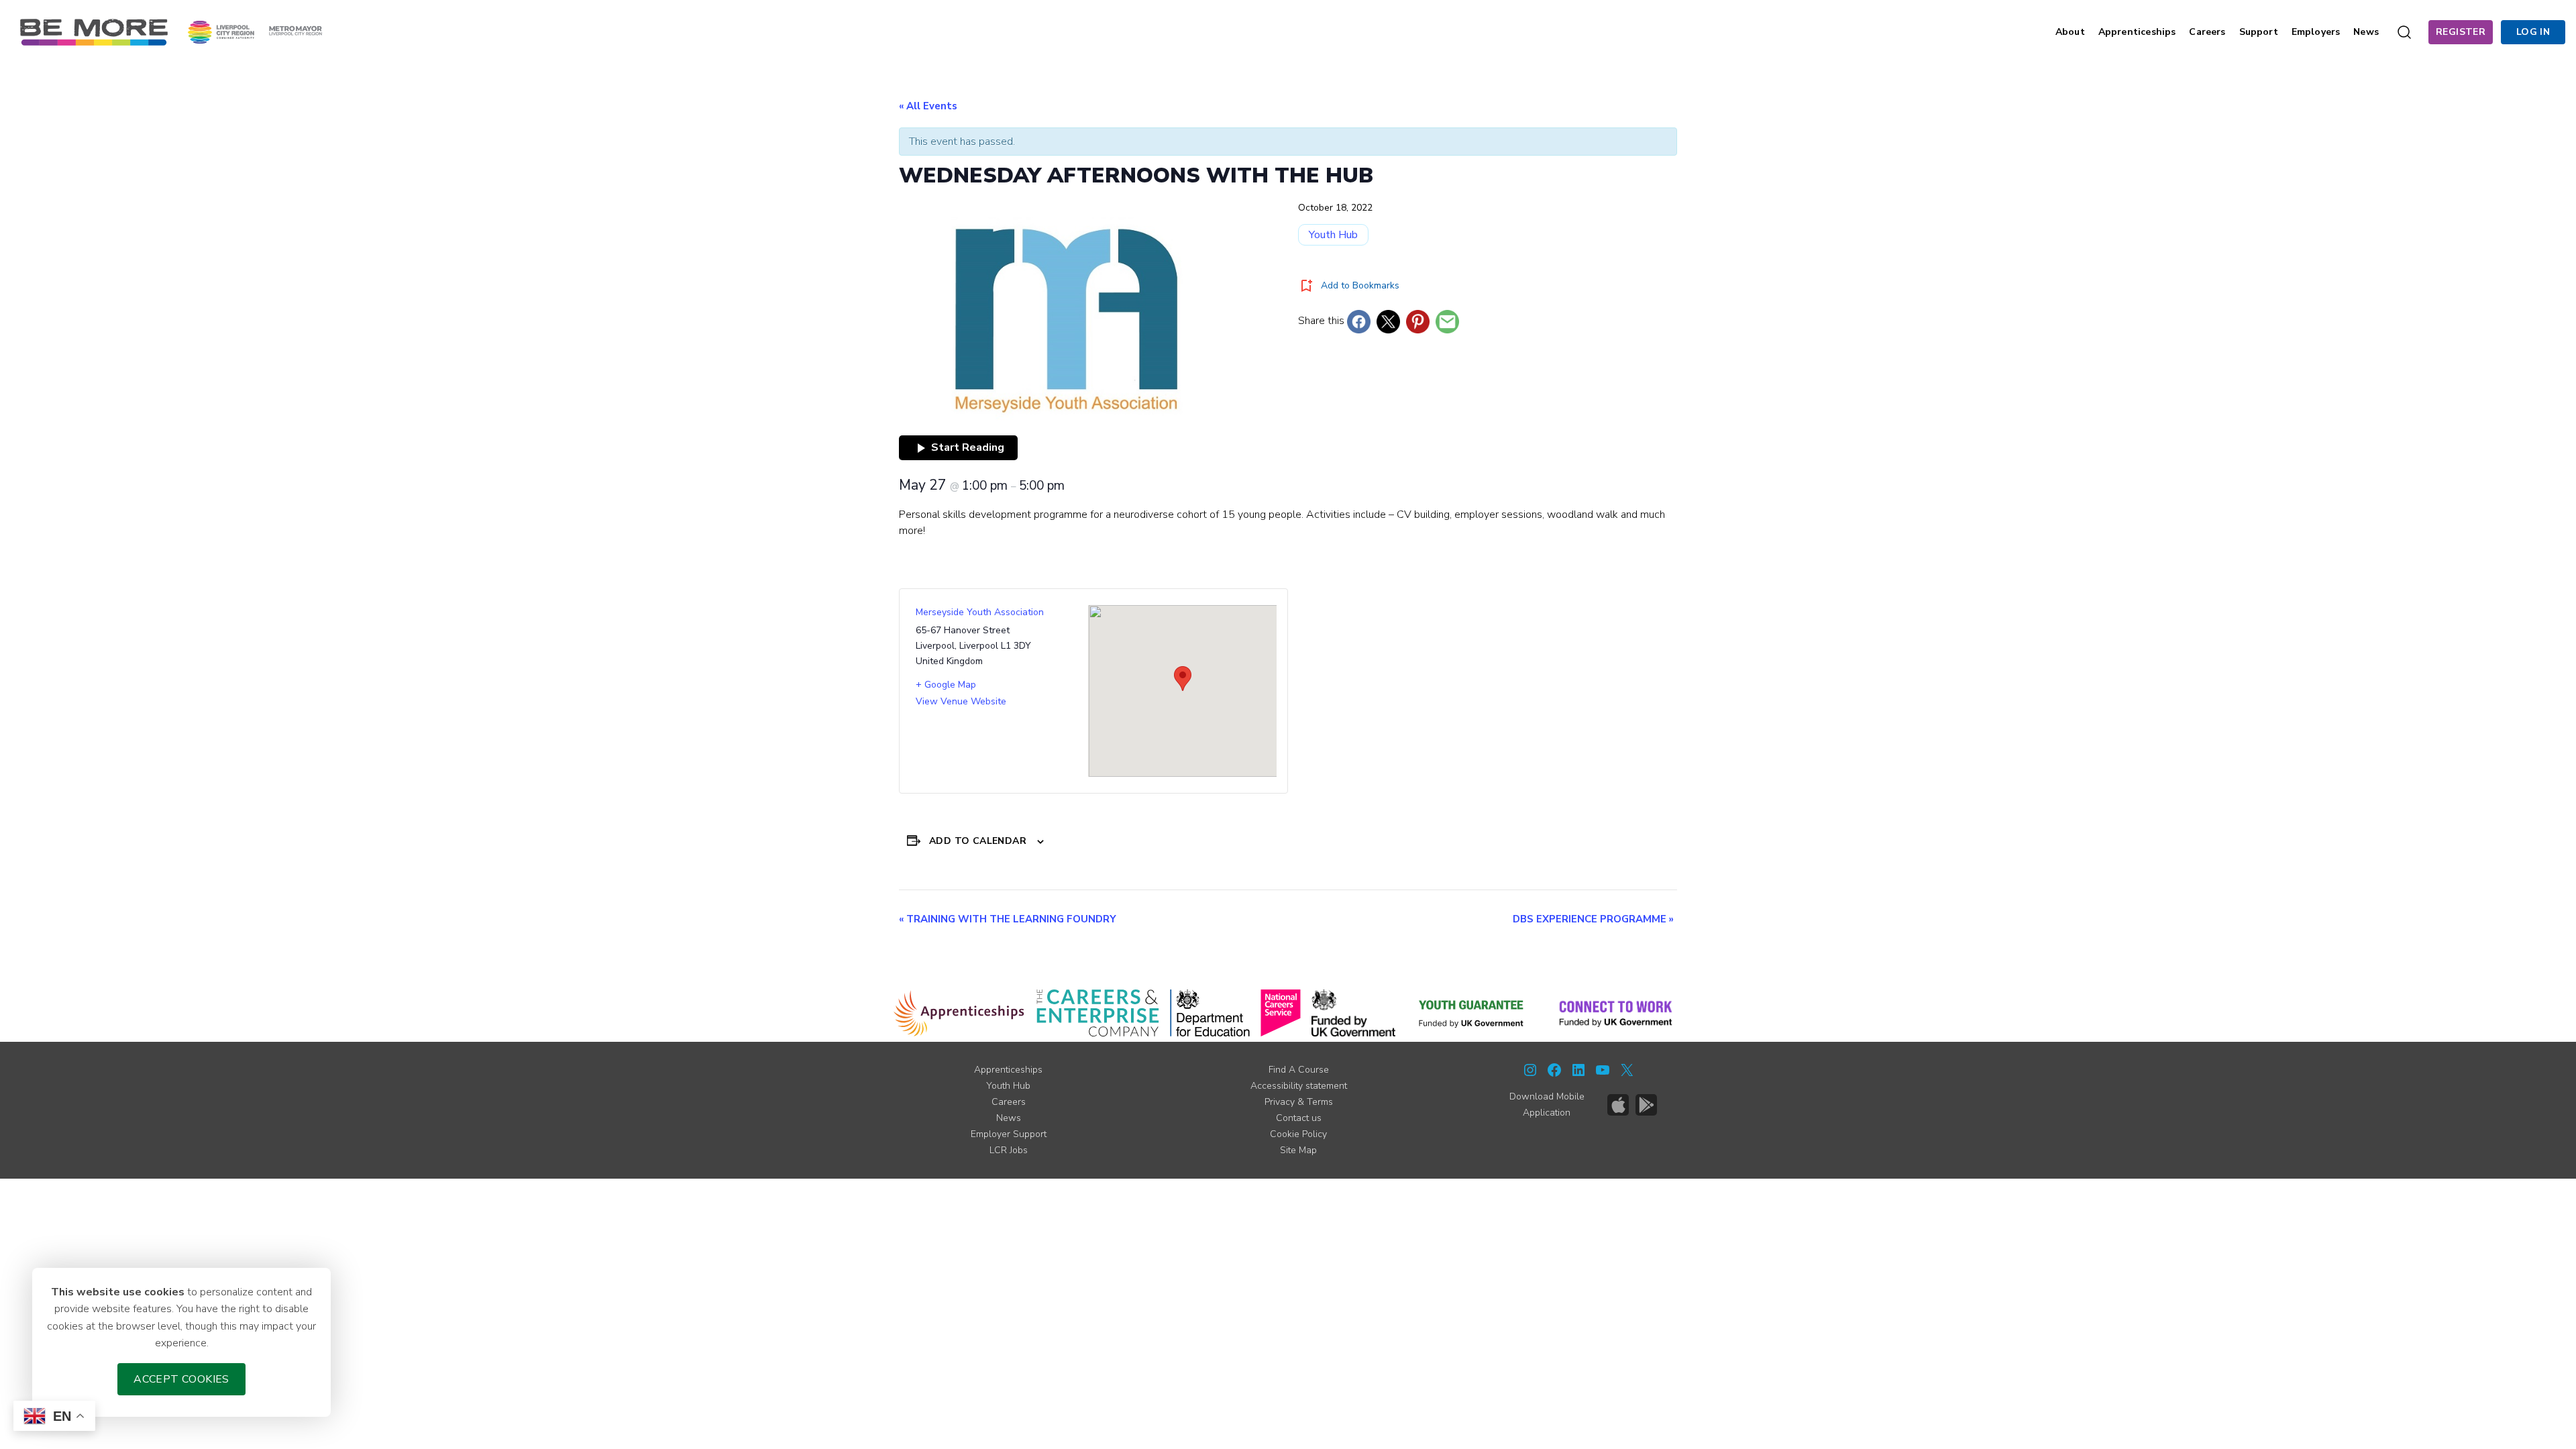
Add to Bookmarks (1360, 285)
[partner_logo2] (1098, 1013)
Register (2461, 32)
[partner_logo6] (1472, 1013)
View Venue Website (961, 701)
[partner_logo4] (1281, 1013)
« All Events (928, 106)
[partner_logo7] (1616, 1013)
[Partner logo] (255, 32)
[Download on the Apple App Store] (1618, 1105)
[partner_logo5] (1353, 1013)
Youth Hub (1333, 235)
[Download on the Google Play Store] (1646, 1105)
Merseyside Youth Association (980, 612)
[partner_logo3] (1210, 1013)
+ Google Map (946, 685)
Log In (2533, 32)
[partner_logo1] (959, 1013)
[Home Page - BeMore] (94, 32)
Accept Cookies (181, 1379)
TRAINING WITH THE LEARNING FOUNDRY (1008, 919)
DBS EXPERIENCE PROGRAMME (1593, 919)
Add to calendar (978, 841)
